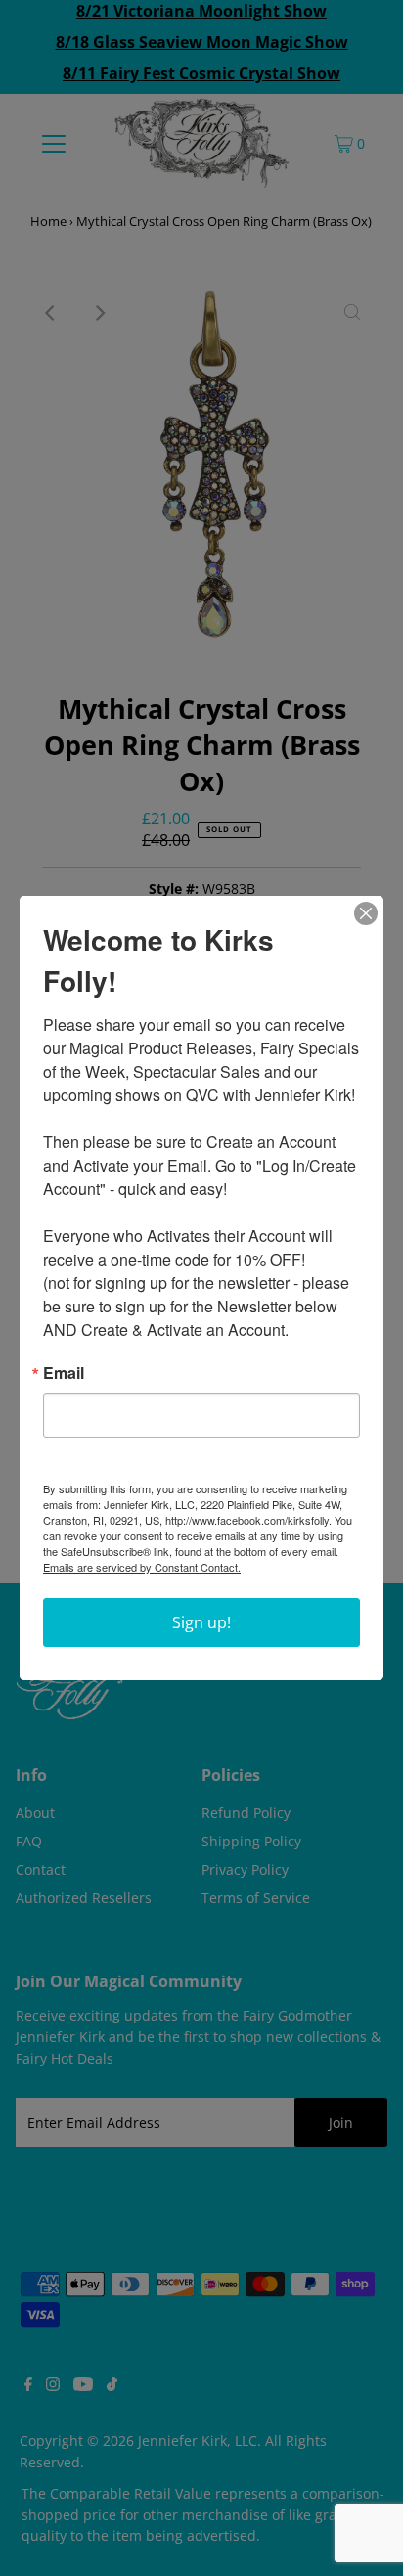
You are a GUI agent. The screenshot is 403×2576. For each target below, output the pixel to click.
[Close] (366, 913)
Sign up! (201, 1622)
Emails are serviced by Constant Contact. (142, 1567)
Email (64, 1373)
